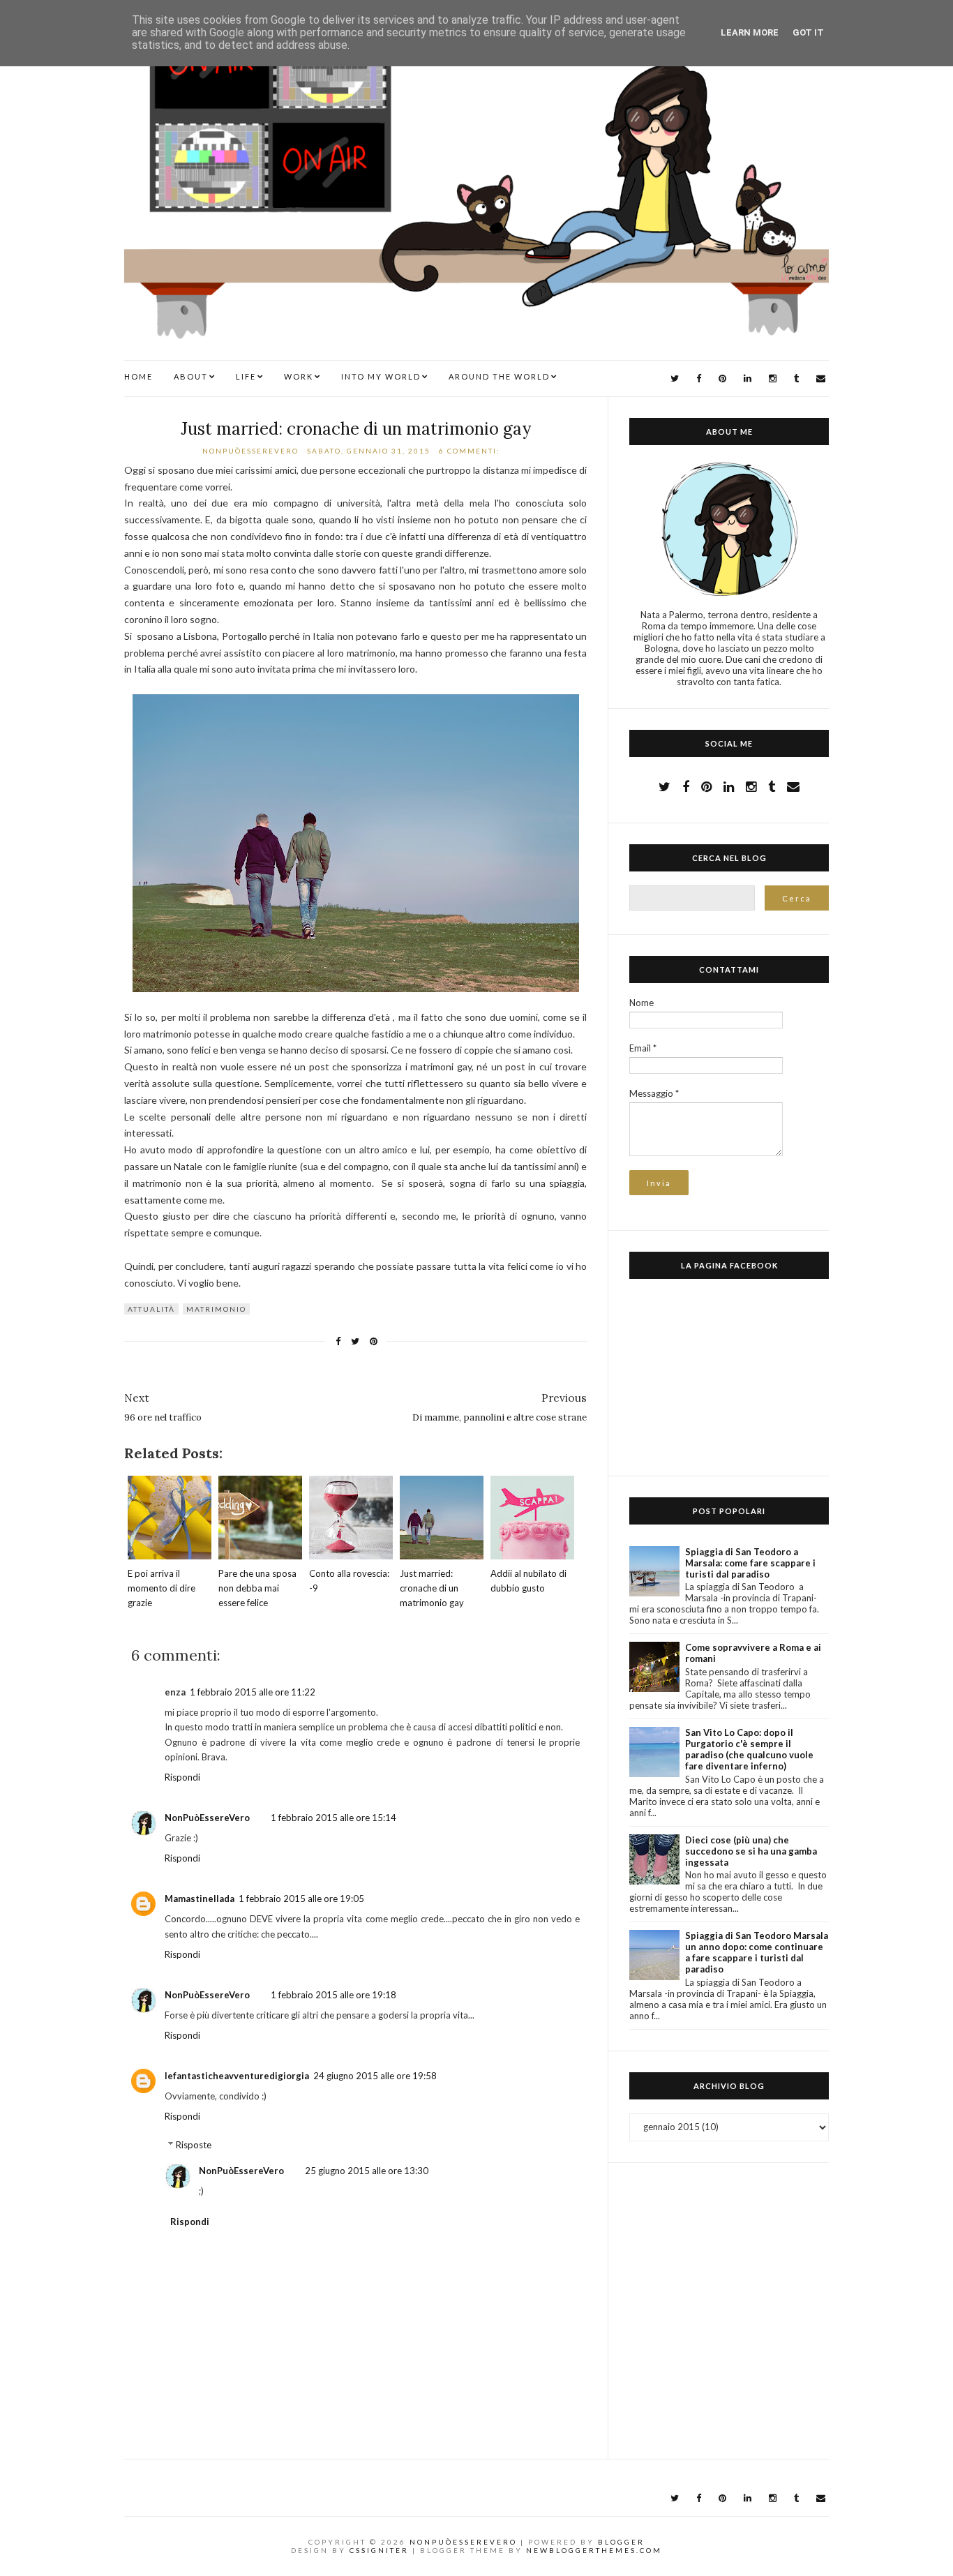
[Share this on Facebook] (338, 1341)
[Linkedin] (748, 379)
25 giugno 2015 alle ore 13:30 (367, 2171)
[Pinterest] (722, 379)
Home (138, 376)
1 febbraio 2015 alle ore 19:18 (333, 1995)
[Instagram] (773, 379)
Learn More (750, 32)
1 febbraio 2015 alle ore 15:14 (333, 1818)
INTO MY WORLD (381, 376)
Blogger (621, 2542)
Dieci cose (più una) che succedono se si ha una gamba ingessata (751, 1851)
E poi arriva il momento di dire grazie (162, 1588)
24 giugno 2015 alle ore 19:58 (375, 2076)
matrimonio (216, 1309)
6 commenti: (471, 451)
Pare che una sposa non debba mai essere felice (257, 1588)
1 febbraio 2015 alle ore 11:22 (253, 1692)
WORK (299, 376)
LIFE (246, 376)
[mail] (821, 379)
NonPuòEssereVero (207, 1818)
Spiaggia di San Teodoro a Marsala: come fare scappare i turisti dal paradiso (750, 1563)
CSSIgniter (379, 2550)
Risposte (194, 2145)
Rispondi (182, 1777)
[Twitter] (675, 379)
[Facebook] (699, 379)
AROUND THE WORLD (499, 376)
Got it (808, 32)
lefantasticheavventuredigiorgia (237, 2076)
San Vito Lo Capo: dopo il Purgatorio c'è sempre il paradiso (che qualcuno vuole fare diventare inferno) (749, 1749)
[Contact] (793, 786)
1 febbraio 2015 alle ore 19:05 (301, 1899)
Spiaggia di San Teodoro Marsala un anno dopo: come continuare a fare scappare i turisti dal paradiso (757, 1952)
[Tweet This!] (355, 1341)
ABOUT (191, 376)
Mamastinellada (200, 1899)
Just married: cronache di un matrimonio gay (356, 429)
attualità (151, 1309)
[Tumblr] (796, 379)
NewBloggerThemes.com (594, 2550)
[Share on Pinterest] (374, 1341)
